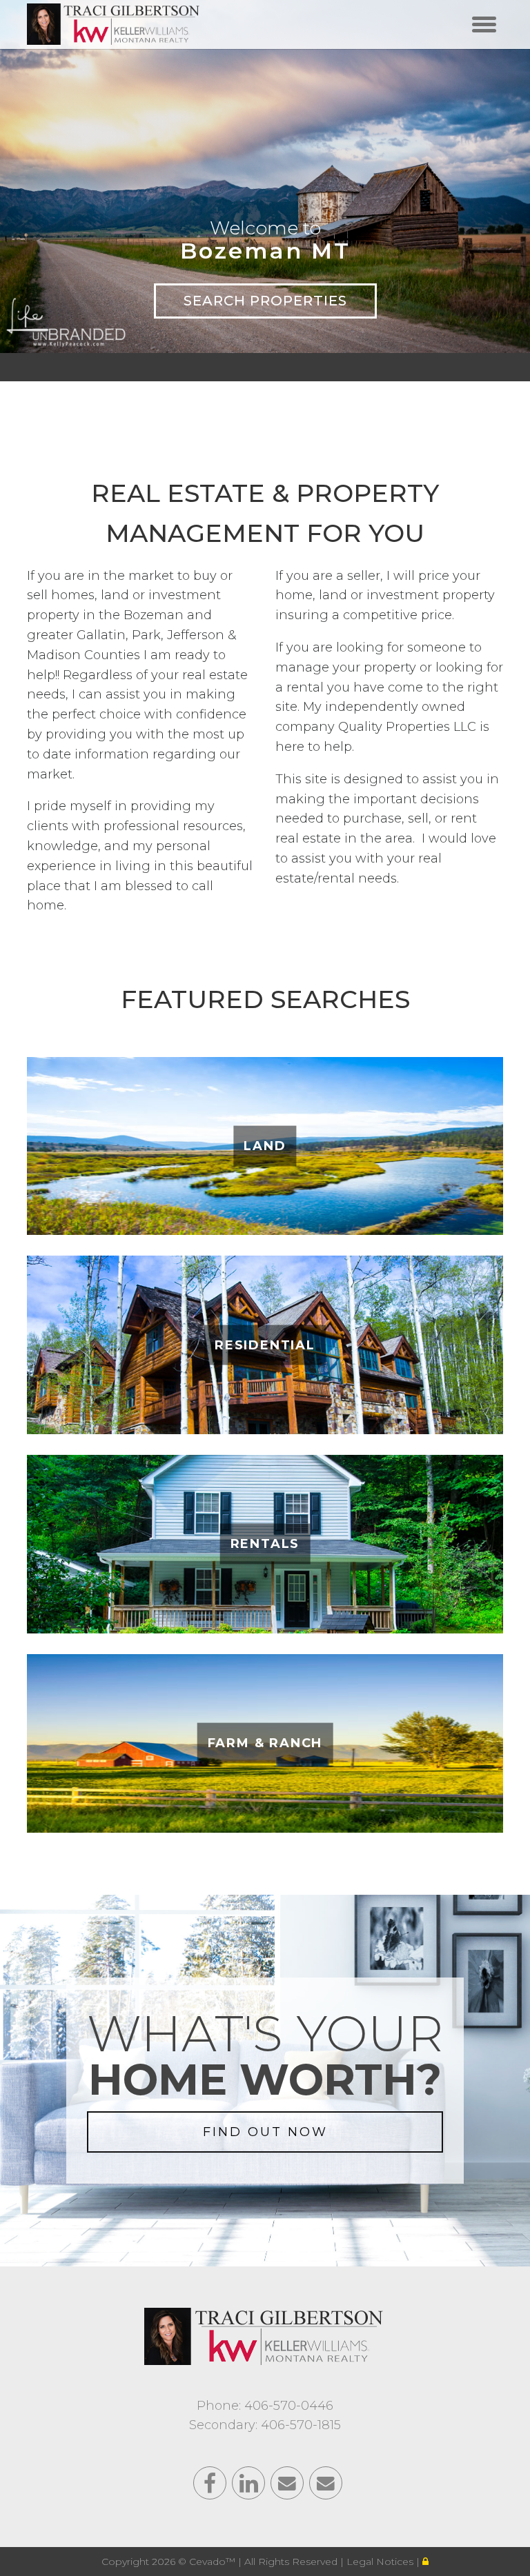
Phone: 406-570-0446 (265, 2406)
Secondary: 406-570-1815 (265, 2425)
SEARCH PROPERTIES (265, 301)
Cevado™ (214, 2562)
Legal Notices (381, 2562)
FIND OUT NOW (265, 2132)
